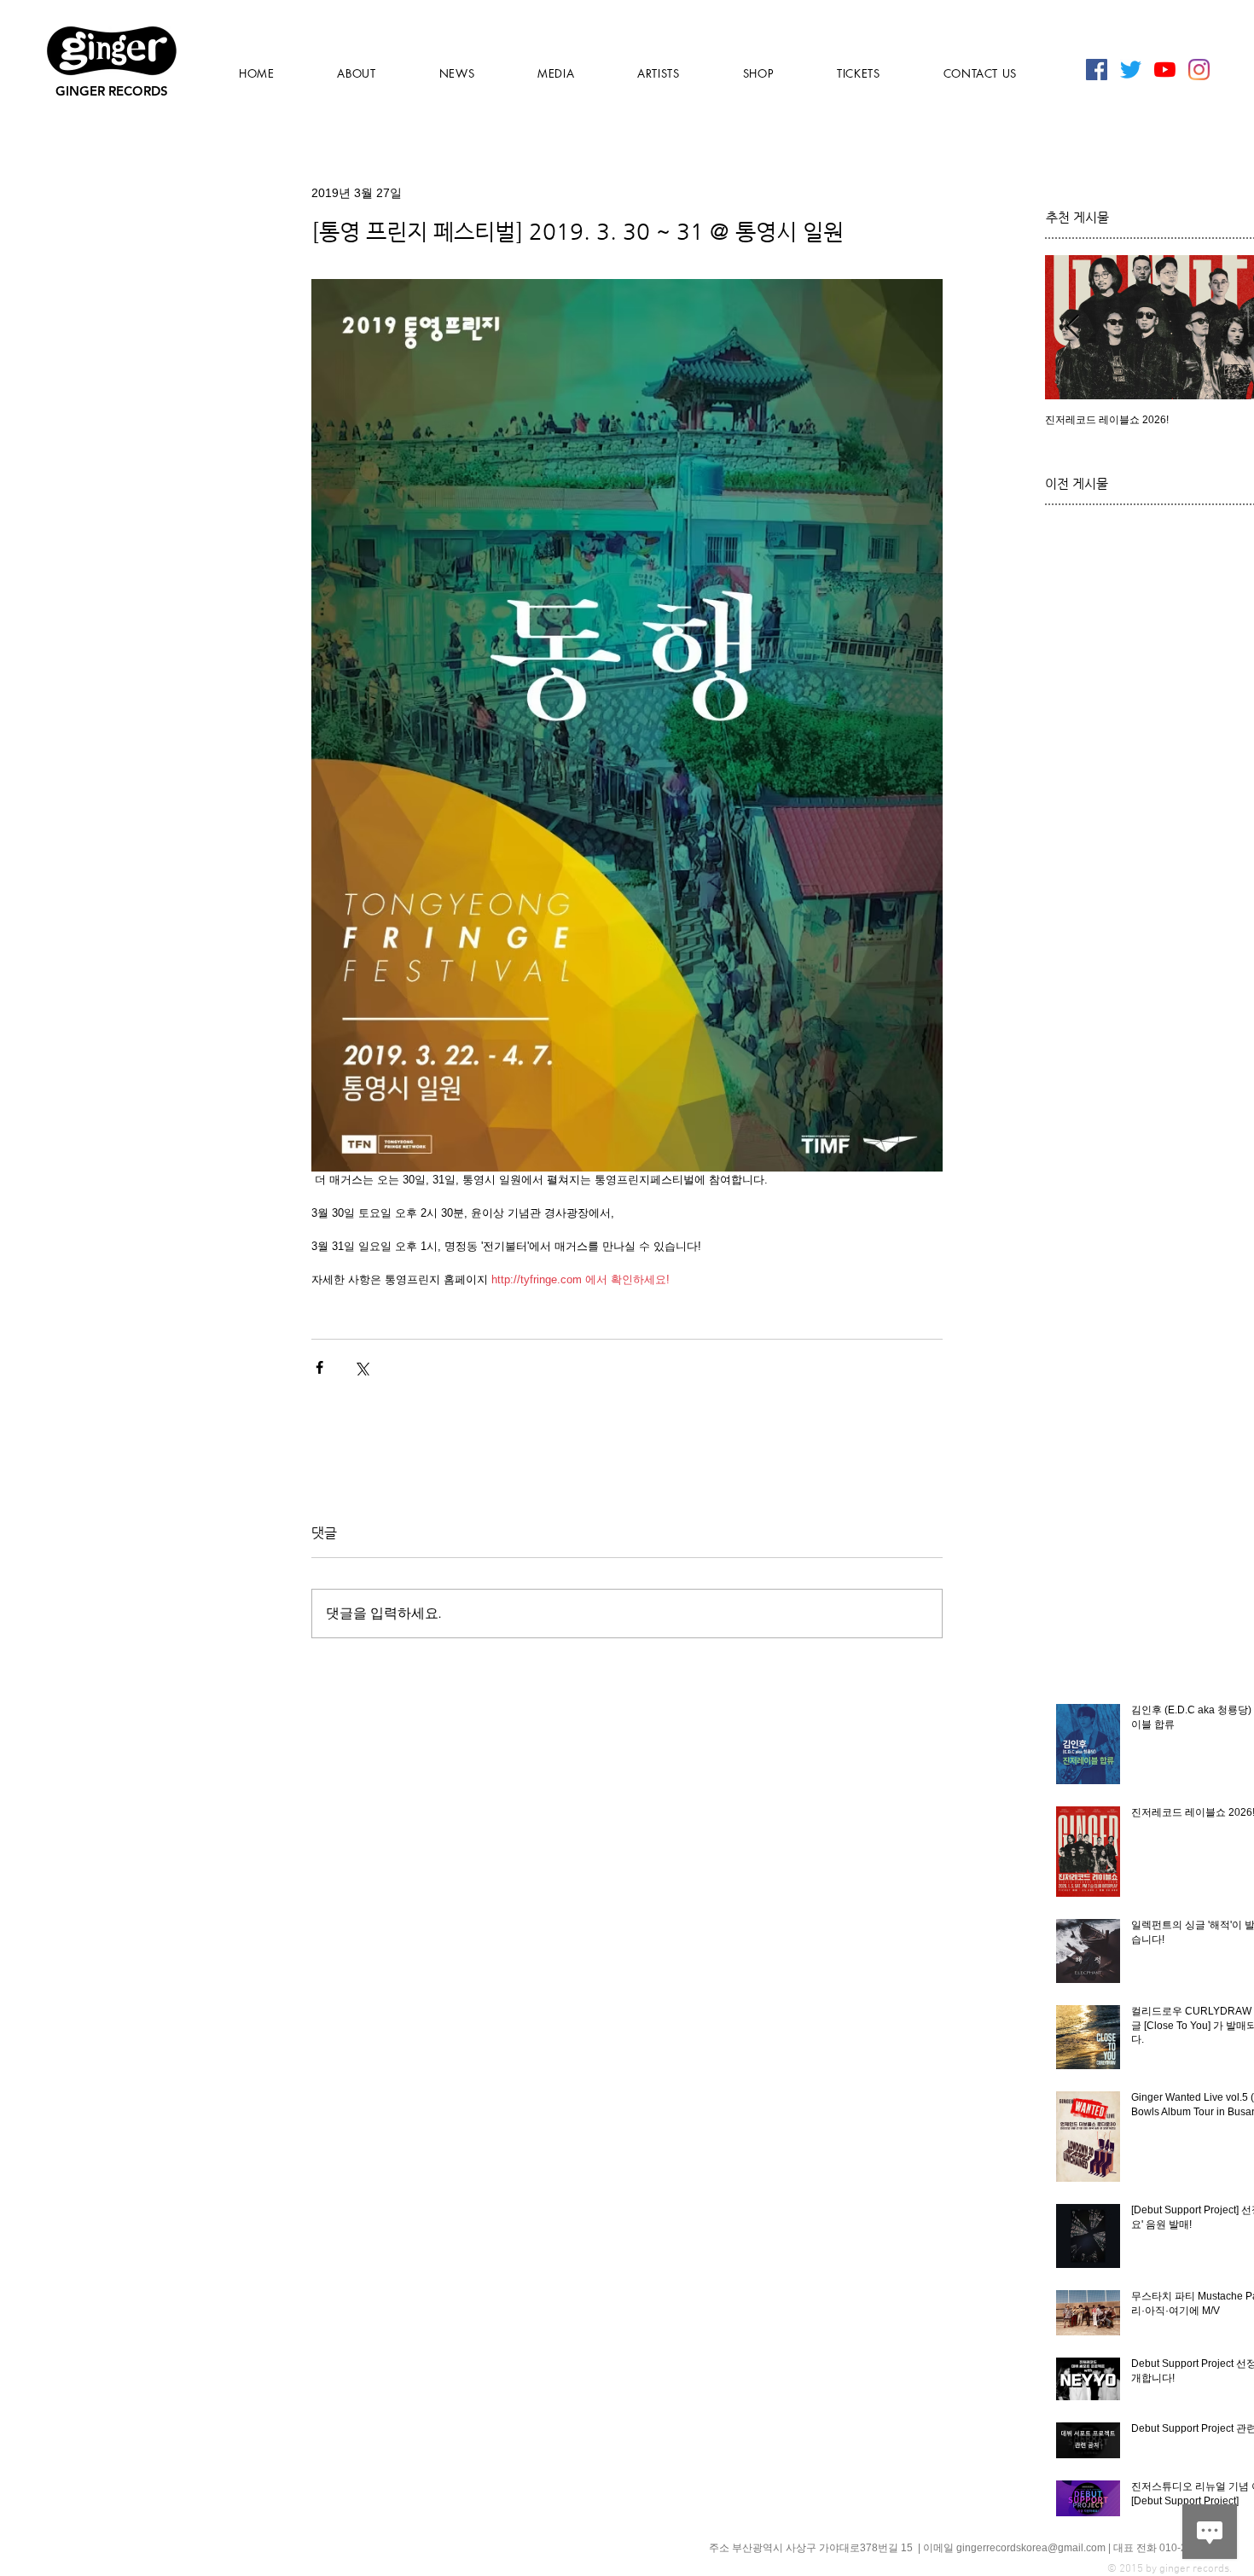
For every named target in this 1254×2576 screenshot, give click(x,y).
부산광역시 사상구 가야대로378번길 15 (824, 2548)
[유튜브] (1165, 70)
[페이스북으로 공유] (319, 1367)
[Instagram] (1199, 70)
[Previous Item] (1072, 327)
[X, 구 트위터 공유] (361, 1367)
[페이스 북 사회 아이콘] (1097, 70)
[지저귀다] (1131, 70)
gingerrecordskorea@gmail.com (1031, 2548)
